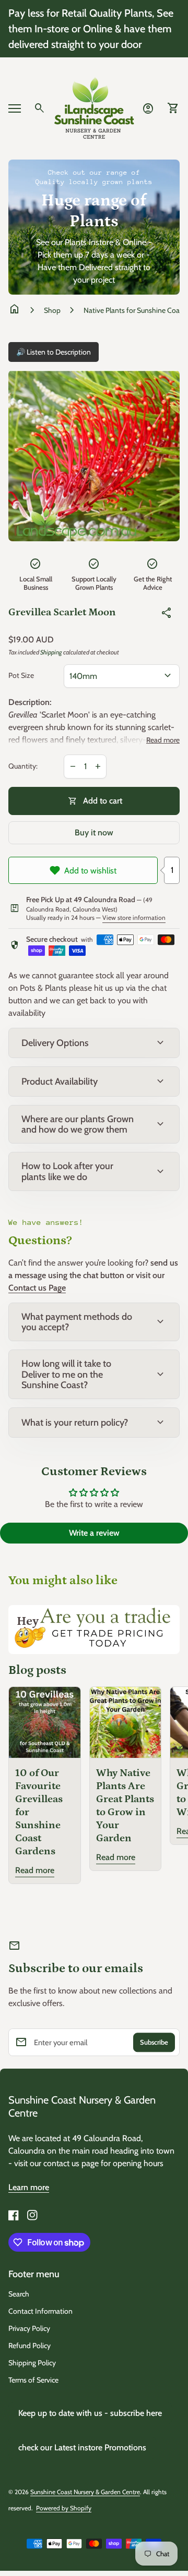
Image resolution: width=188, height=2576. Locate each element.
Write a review (94, 1533)
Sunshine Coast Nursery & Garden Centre (82, 2106)
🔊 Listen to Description (54, 352)
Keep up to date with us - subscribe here (90, 2413)
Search (19, 2294)
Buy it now (94, 833)
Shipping (51, 652)
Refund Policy (30, 2346)
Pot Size (21, 676)
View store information (134, 918)
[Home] (94, 108)
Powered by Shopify (64, 2508)
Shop (52, 310)
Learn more (29, 2187)
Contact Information (40, 2311)
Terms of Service (33, 2380)
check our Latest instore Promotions (82, 2447)
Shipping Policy (32, 2363)
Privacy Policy (29, 2328)
